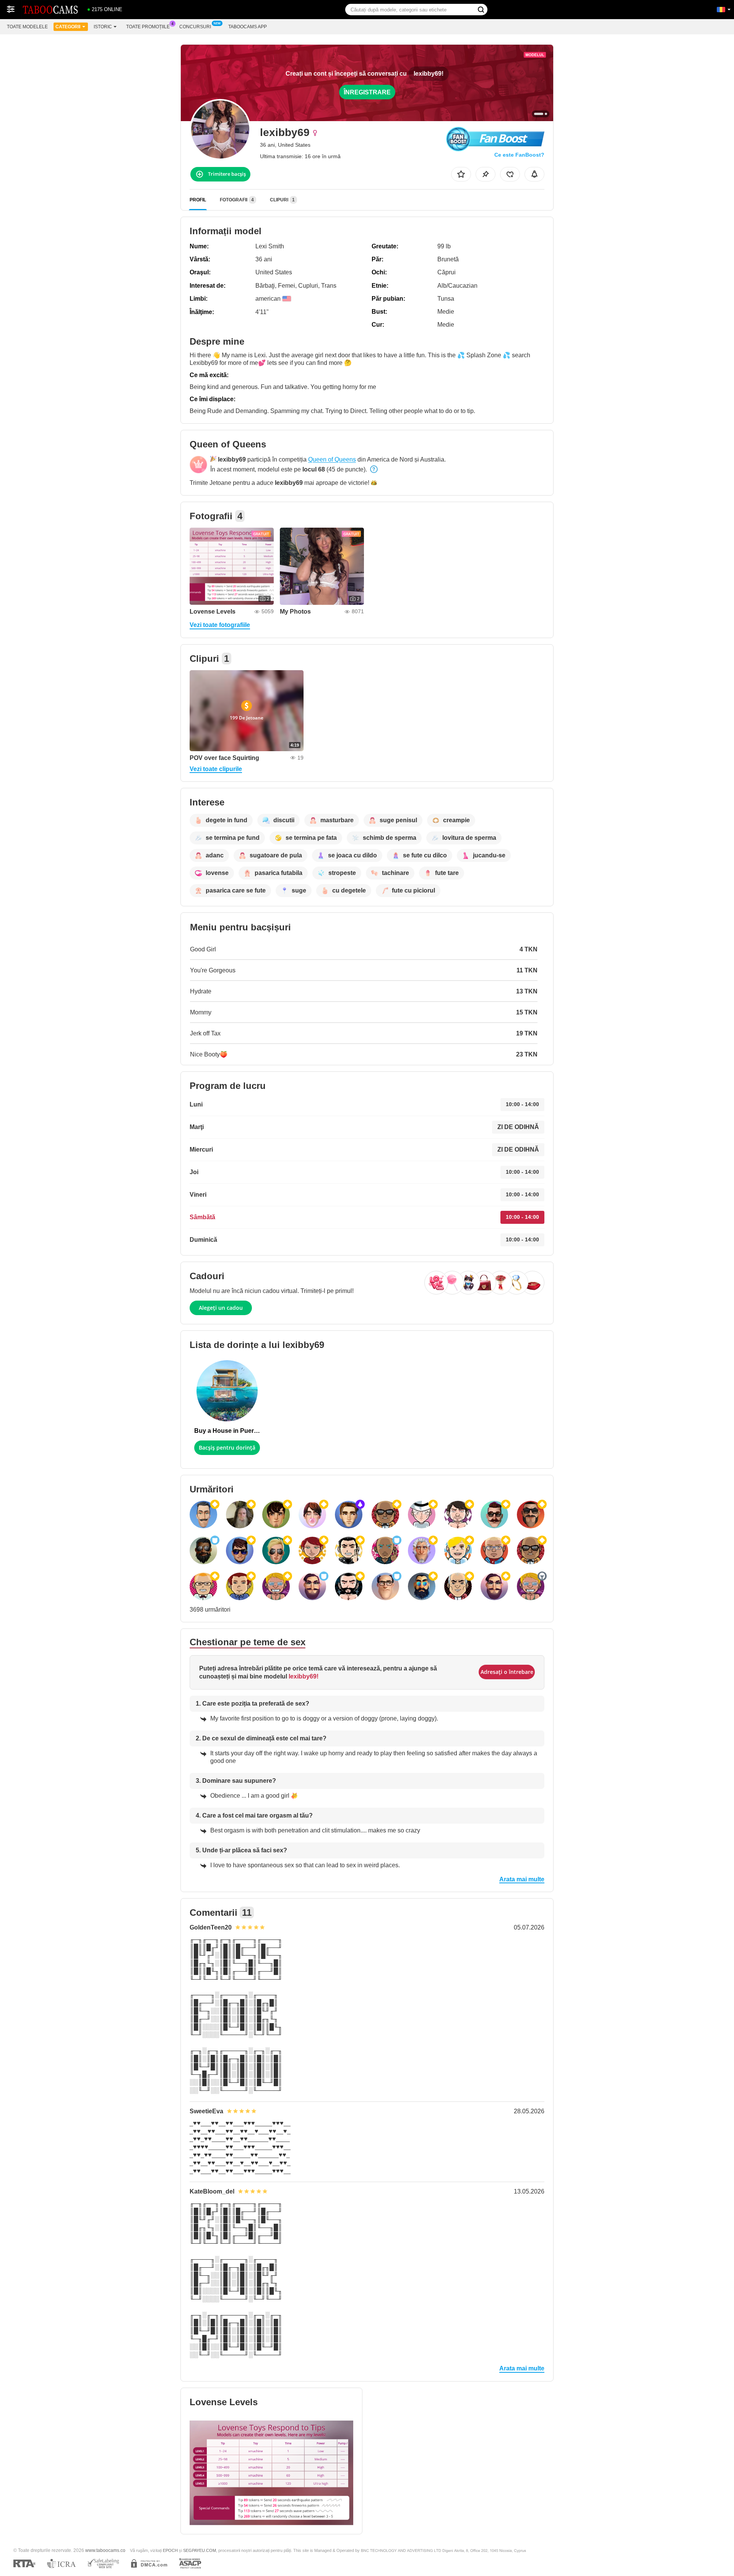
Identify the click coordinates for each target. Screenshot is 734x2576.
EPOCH (170, 2550)
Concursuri (195, 27)
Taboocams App (248, 27)
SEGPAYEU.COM (200, 2550)
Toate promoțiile (148, 27)
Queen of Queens (332, 459)
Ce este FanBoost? (519, 155)
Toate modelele (27, 27)
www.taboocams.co (105, 2550)
